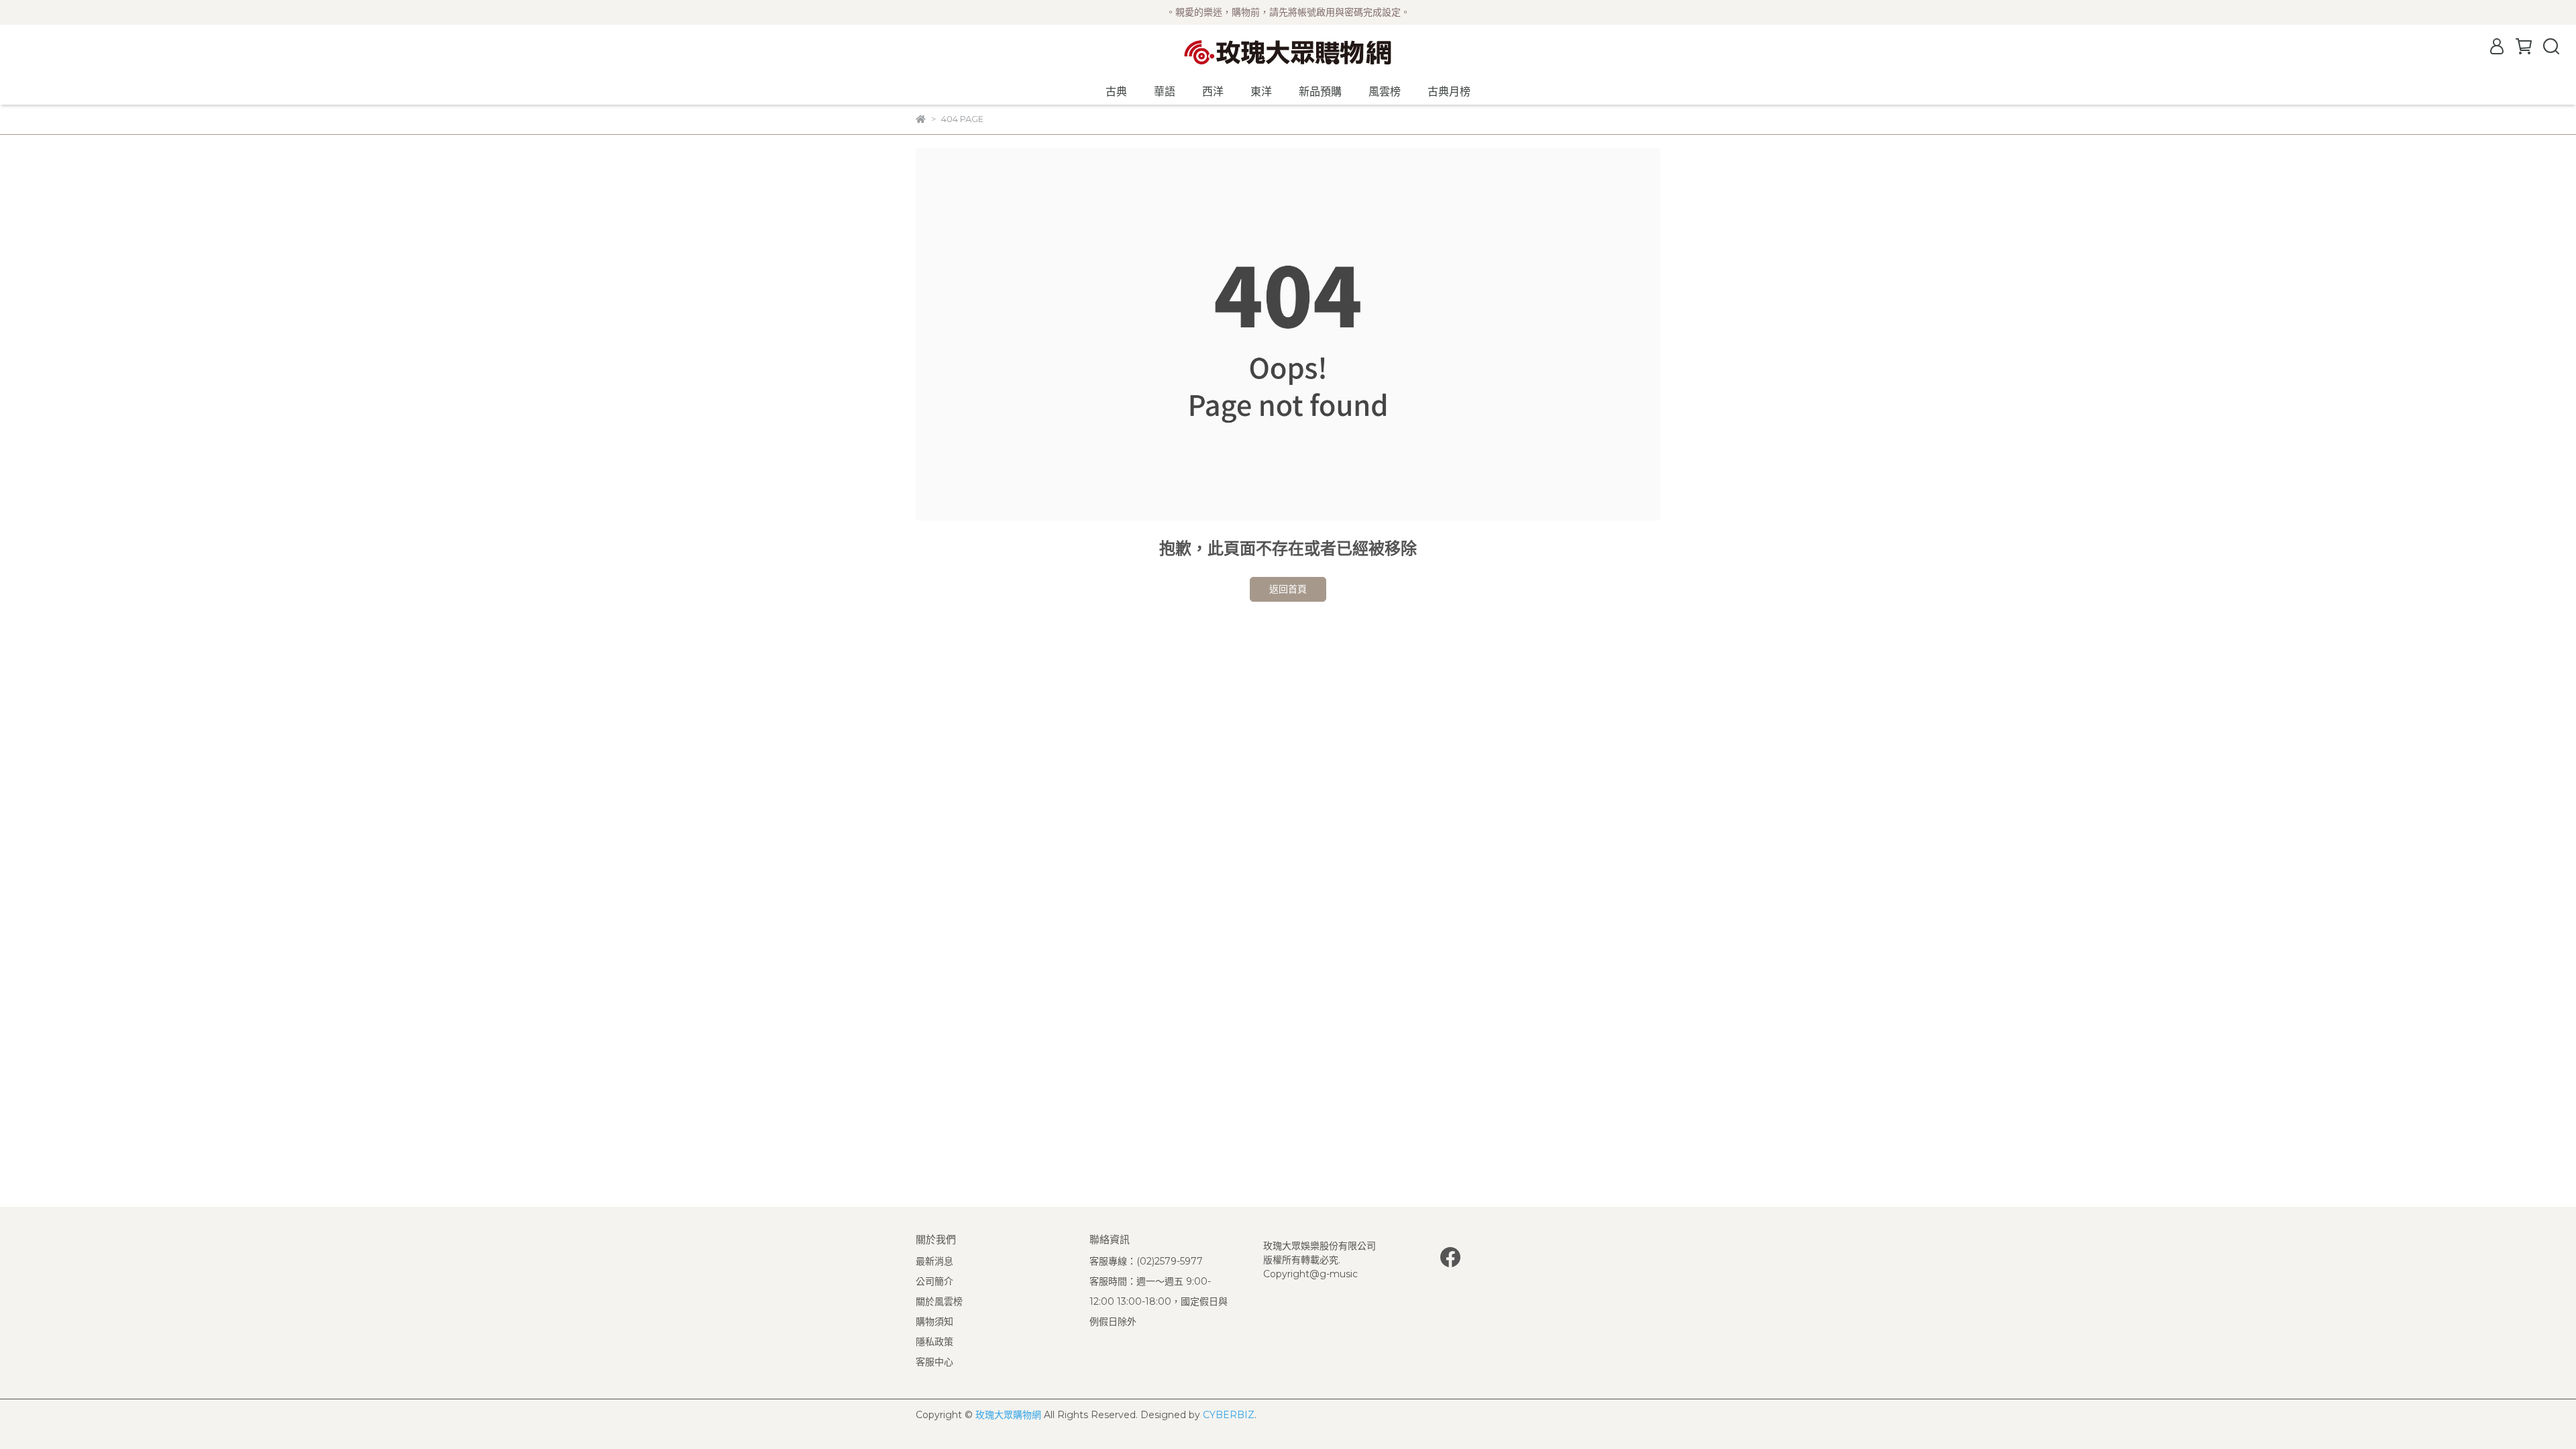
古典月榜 (1449, 92)
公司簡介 (934, 1281)
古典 (1116, 92)
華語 (1165, 92)
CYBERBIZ (1229, 1415)
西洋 (1213, 92)
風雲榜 (1385, 92)
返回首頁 (1288, 589)
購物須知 (934, 1322)
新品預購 (1320, 92)
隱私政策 (934, 1342)
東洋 (1261, 92)
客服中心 (934, 1362)
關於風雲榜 (939, 1301)
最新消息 (934, 1261)
